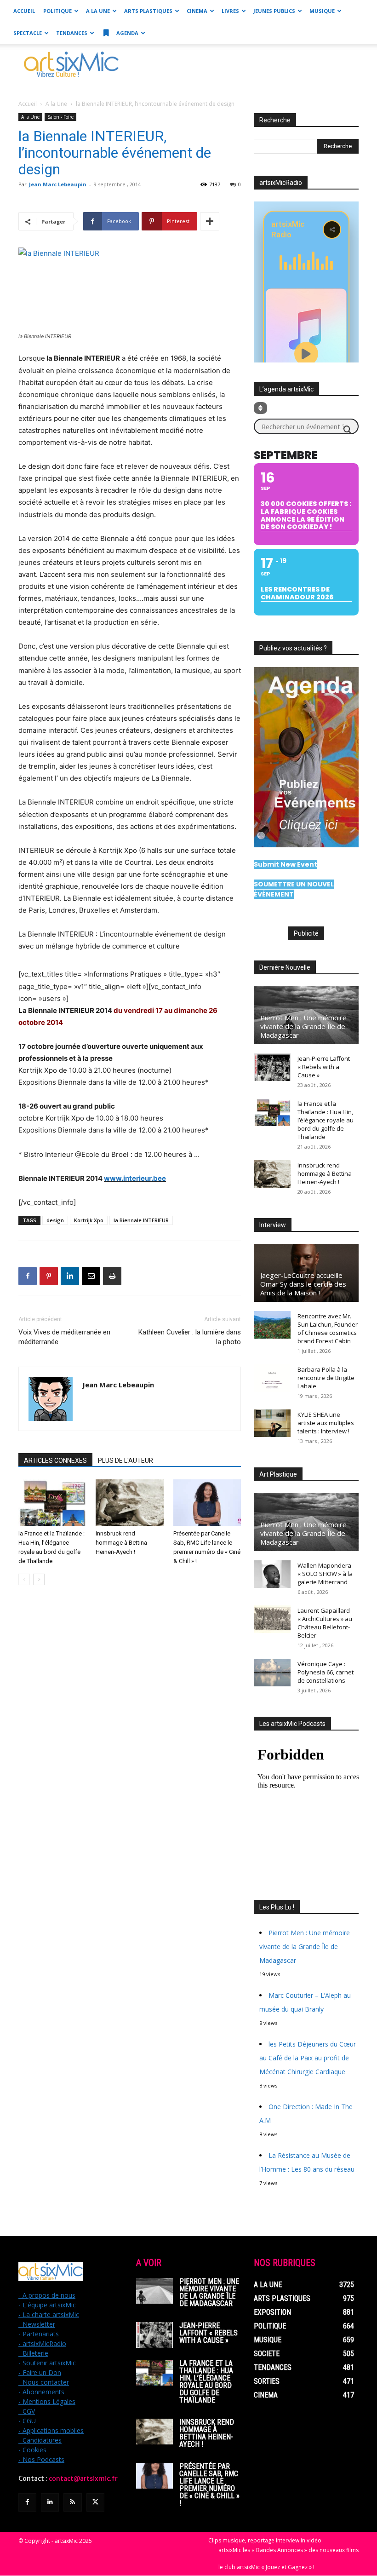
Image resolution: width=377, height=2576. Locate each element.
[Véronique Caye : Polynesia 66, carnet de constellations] (272, 1673)
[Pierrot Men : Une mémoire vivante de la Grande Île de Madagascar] (154, 2291)
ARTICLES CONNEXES (55, 1460)
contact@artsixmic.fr (83, 2478)
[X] (95, 2502)
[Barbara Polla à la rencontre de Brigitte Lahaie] (272, 1378)
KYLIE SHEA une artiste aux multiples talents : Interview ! (326, 1423)
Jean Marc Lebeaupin (58, 184)
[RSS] (72, 2502)
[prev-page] (24, 1579)
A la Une (98, 11)
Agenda (127, 33)
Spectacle (28, 33)
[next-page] (39, 1579)
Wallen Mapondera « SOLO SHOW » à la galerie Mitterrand (325, 1574)
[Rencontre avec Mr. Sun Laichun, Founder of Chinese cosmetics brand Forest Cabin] (272, 1325)
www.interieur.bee (135, 1178)
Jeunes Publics (274, 11)
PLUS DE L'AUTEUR (126, 1460)
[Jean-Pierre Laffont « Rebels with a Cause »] (272, 1067)
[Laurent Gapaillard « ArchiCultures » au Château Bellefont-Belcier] (272, 1619)
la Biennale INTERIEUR (141, 1220)
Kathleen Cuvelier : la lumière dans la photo (190, 1337)
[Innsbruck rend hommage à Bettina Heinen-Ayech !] (129, 1503)
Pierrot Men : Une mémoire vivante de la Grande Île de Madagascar (303, 1026)
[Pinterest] (49, 1276)
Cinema (197, 11)
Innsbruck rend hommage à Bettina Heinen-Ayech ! (121, 1543)
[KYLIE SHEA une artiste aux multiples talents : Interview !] (272, 1423)
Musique (322, 11)
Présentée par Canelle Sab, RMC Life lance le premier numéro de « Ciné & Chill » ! (209, 2485)
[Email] (91, 1276)
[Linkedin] (70, 1276)
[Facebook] (28, 1276)
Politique (57, 11)
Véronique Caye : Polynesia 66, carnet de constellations (326, 1672)
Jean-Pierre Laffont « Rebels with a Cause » (324, 1067)
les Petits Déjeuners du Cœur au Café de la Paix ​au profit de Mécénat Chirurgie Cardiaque (308, 2058)
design (55, 1220)
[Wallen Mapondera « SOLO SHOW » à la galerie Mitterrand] (272, 1574)
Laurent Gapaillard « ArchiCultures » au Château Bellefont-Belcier (325, 1623)
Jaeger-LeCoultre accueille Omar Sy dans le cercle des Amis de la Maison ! (303, 1284)
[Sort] (260, 408)
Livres (230, 11)
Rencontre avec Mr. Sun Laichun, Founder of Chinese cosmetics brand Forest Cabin (328, 1328)
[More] (210, 221)
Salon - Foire (60, 117)
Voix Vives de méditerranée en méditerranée (64, 1337)
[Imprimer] (112, 1276)
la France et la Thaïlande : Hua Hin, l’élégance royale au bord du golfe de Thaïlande (326, 1120)
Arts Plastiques (148, 11)
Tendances (72, 33)
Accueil (24, 11)
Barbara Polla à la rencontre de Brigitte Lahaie (326, 1378)
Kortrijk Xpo (89, 1220)
